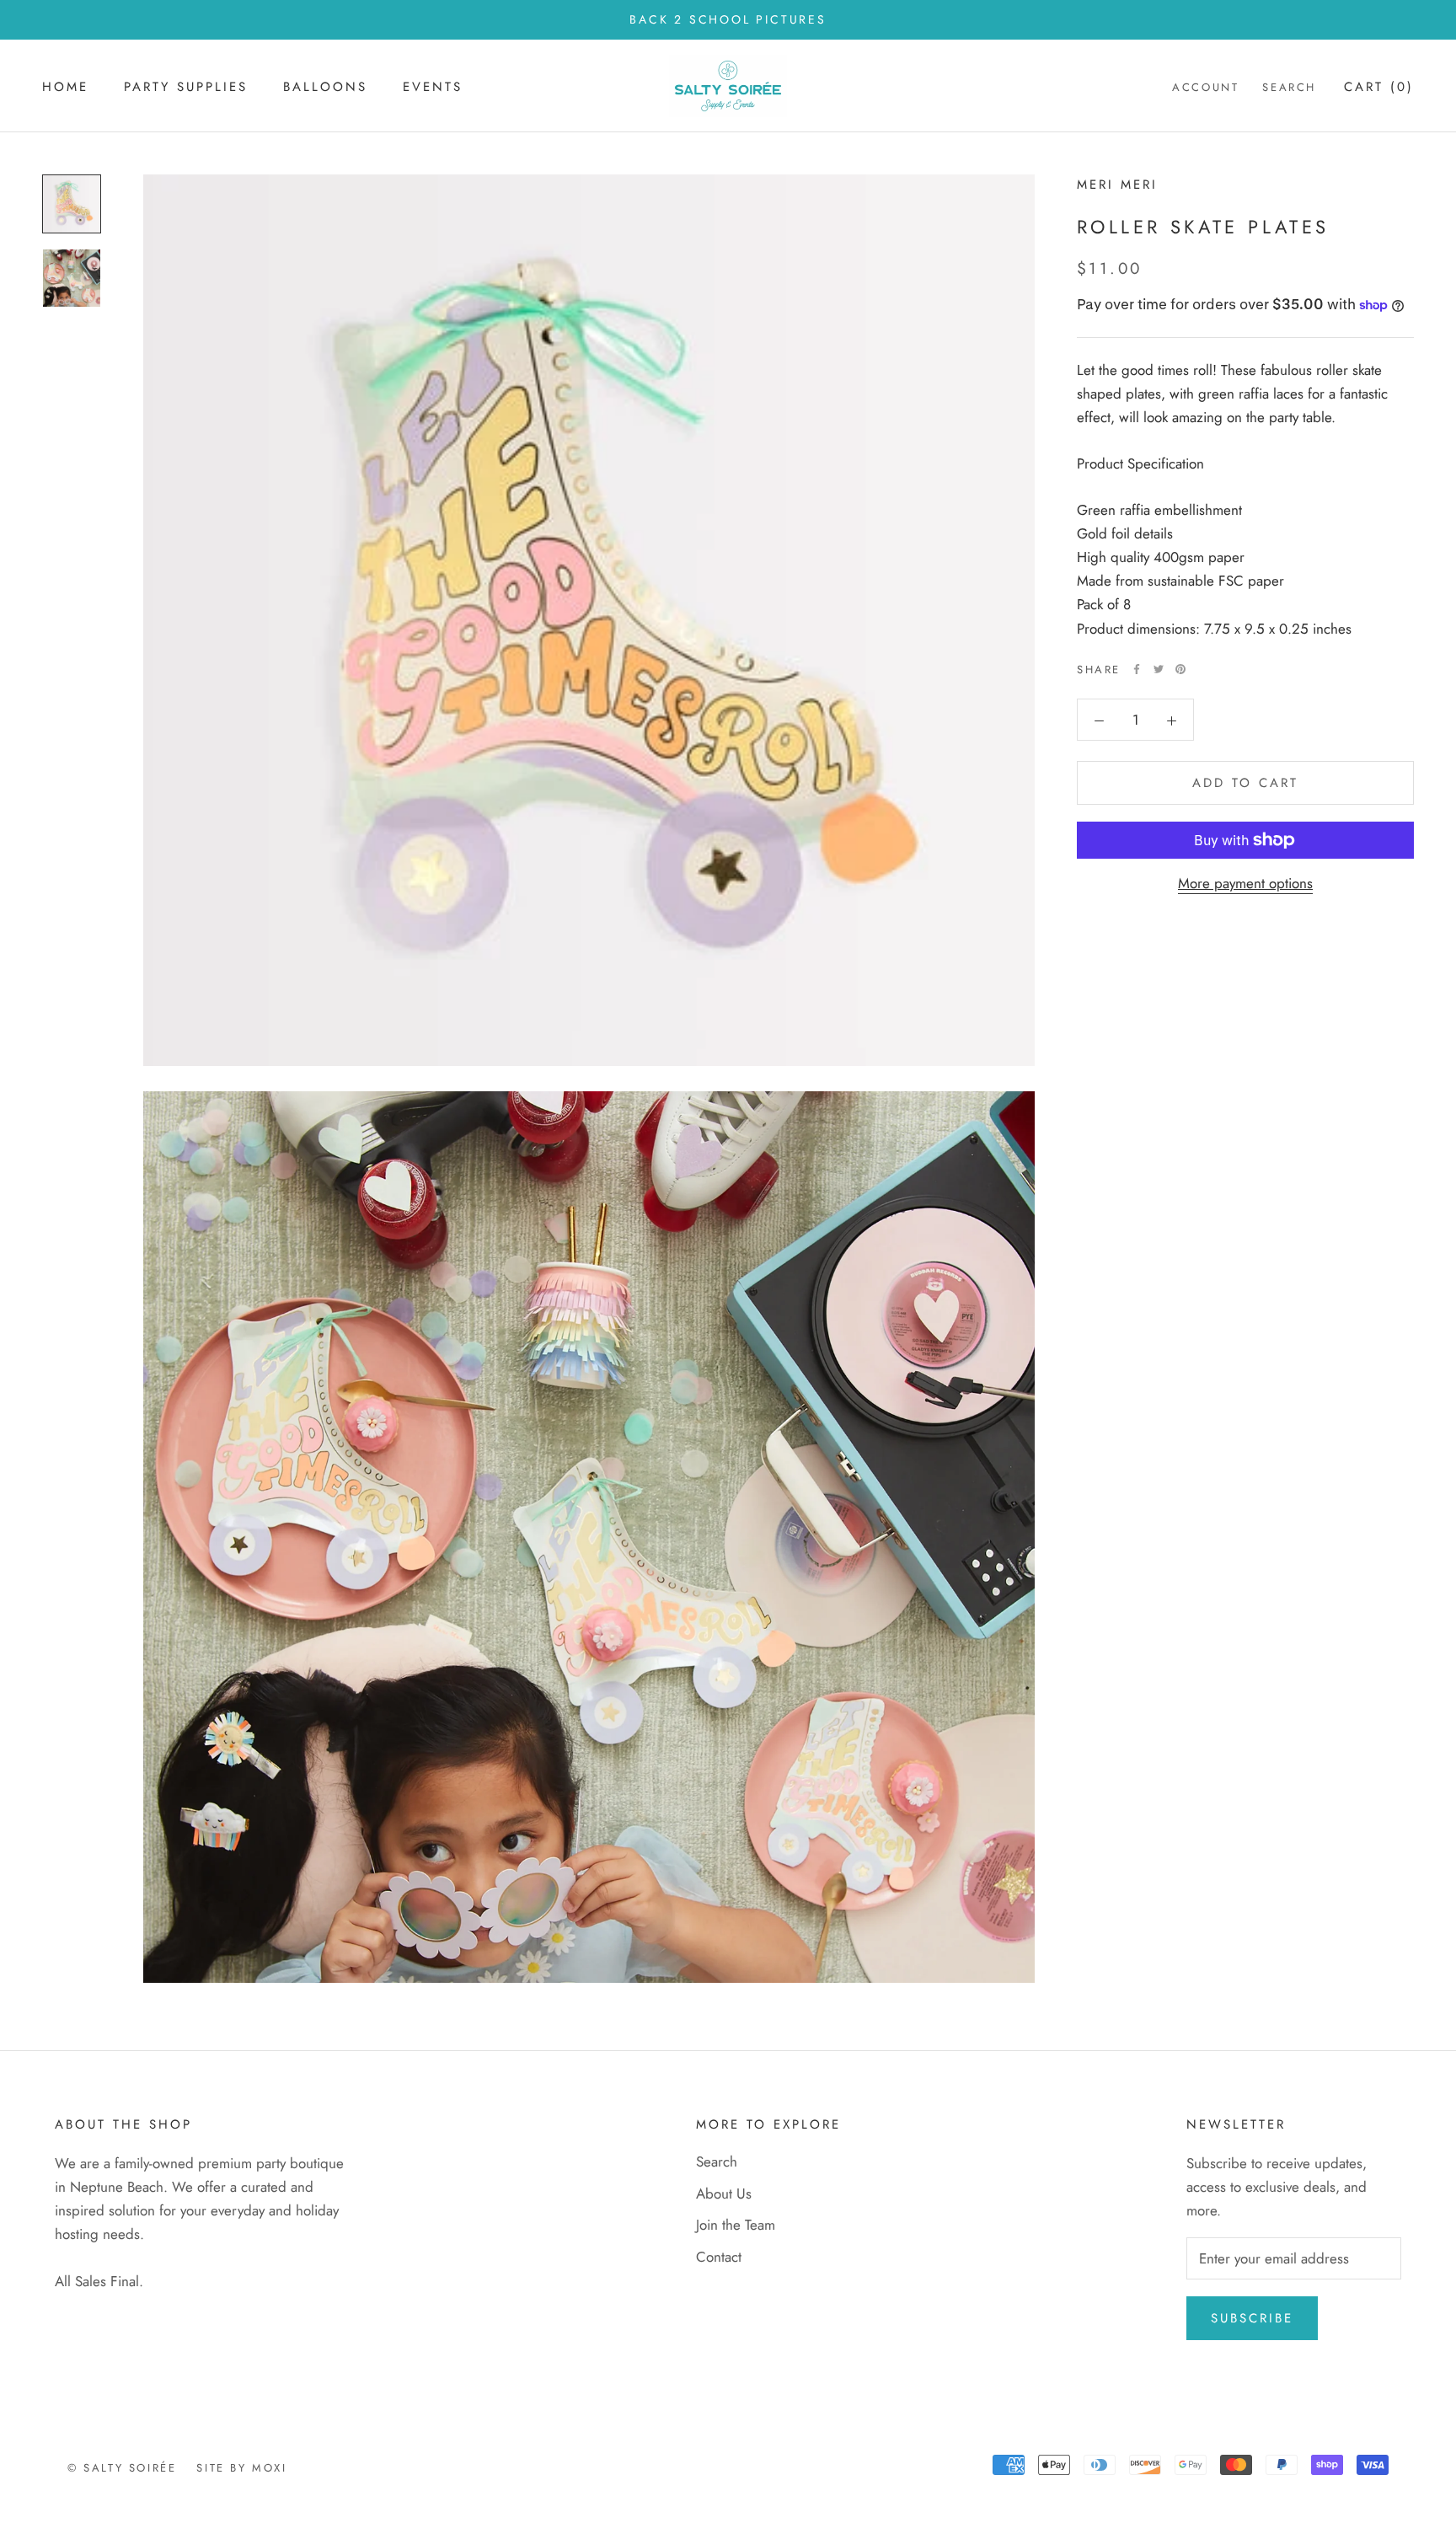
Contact (719, 2257)
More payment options (1245, 883)
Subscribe (1252, 2318)
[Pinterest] (1180, 669)
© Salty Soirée (122, 2468)
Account (1205, 87)
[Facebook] (1137, 669)
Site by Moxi (241, 2468)
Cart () (1379, 87)
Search (1289, 87)
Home (65, 87)
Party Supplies (186, 87)
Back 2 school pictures (728, 19)
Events (433, 87)
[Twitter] (1159, 669)
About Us (724, 2194)
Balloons (325, 87)
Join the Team (736, 2225)
